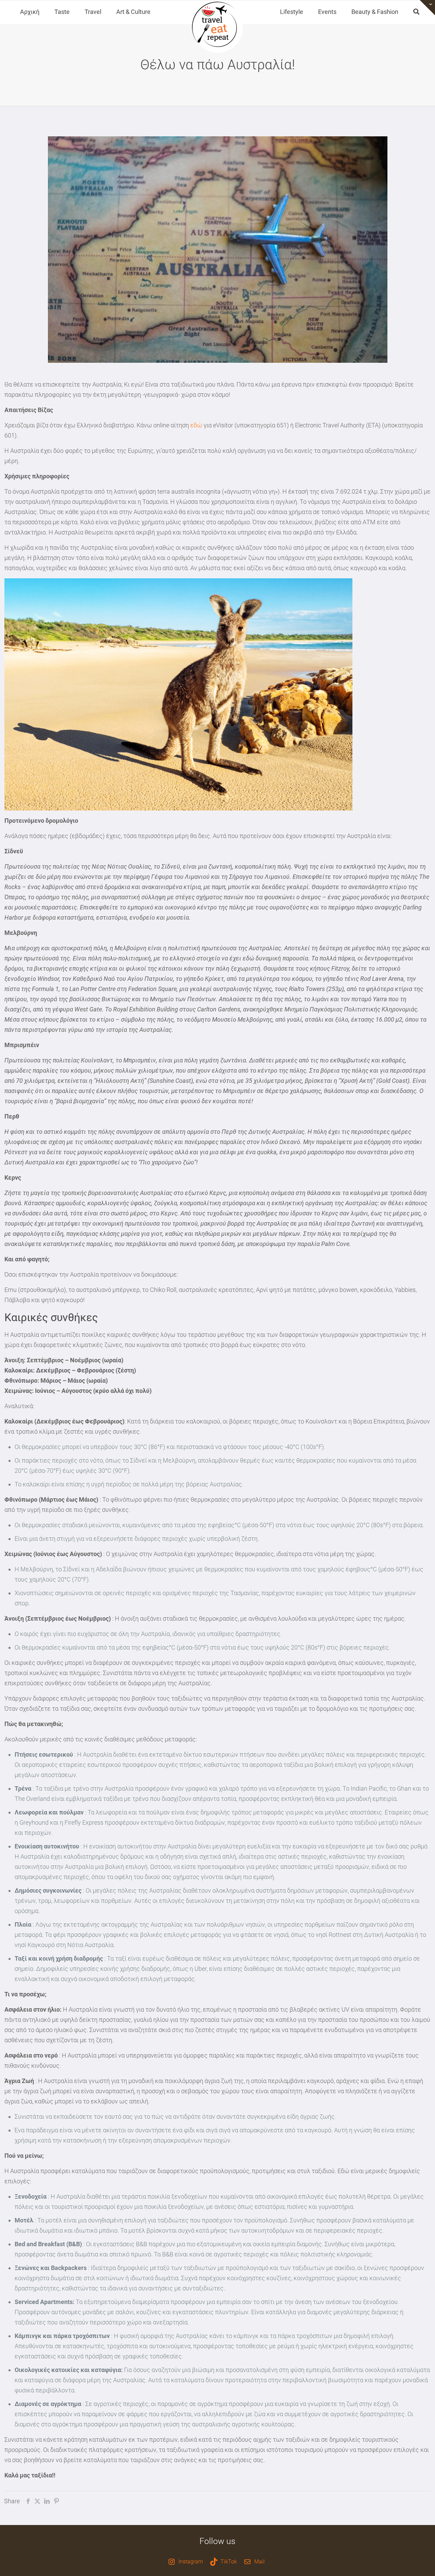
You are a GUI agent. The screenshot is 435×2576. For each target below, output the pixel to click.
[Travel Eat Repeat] (217, 27)
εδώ (196, 425)
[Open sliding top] (427, 8)
